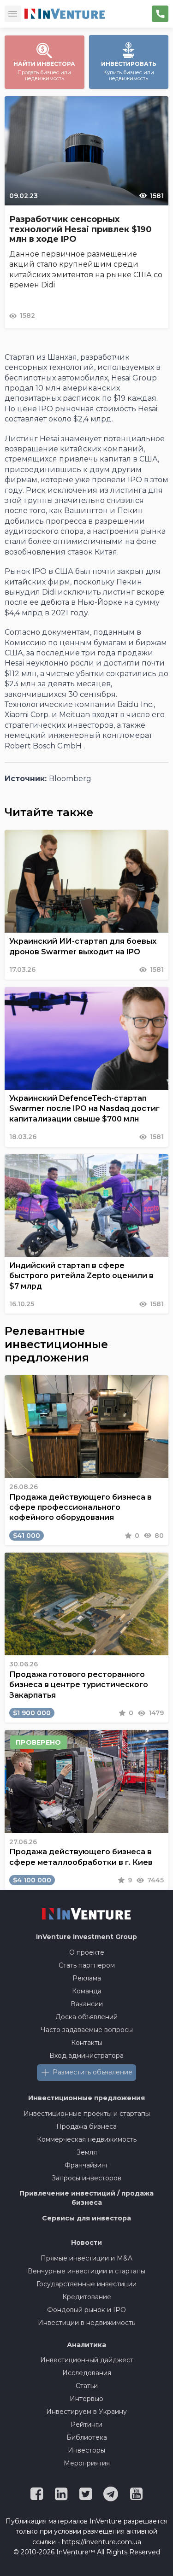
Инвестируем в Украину (86, 2412)
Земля (87, 2152)
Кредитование (87, 2297)
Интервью (86, 2399)
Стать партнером (87, 1965)
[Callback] (160, 14)
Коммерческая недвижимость (87, 2139)
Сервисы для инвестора (86, 2218)
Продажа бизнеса (86, 2126)
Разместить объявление (92, 2072)
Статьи (87, 2386)
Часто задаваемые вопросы (87, 2030)
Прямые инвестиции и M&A (86, 2258)
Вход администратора (86, 2056)
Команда (87, 1991)
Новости (86, 2243)
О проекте (87, 1952)
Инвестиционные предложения (86, 2098)
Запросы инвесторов (86, 2178)
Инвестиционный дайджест (87, 2360)
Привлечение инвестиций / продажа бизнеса (86, 2198)
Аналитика (86, 2345)
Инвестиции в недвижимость (86, 2323)
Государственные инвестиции (86, 2284)
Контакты (87, 2043)
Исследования (87, 2373)
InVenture (86, 1937)
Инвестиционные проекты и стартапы (87, 2114)
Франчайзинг (86, 2165)
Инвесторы (86, 2450)
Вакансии (87, 2004)
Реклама (87, 1978)
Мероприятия (87, 2463)
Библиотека (87, 2437)
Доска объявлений (86, 2017)
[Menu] (13, 14)
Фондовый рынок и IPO (86, 2310)
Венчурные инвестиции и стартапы (86, 2271)
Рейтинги (86, 2424)
